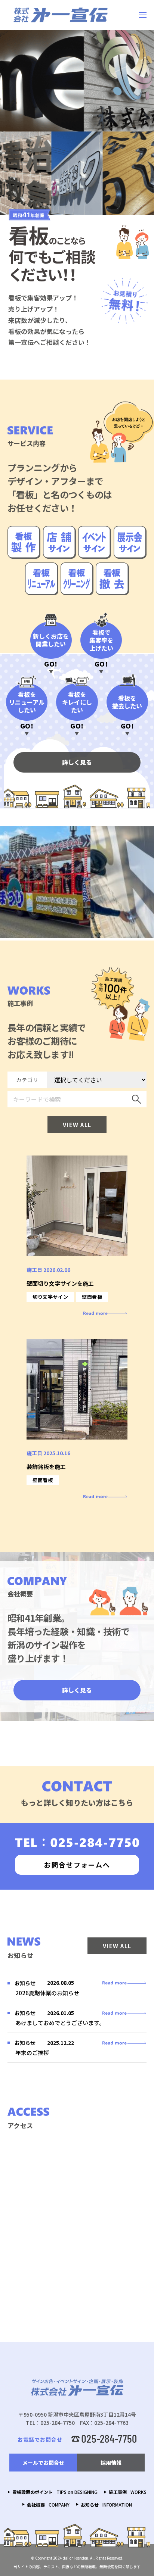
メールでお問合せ (43, 2463)
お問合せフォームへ (77, 1865)
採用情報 (111, 2463)
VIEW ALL (77, 1125)
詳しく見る (77, 762)
